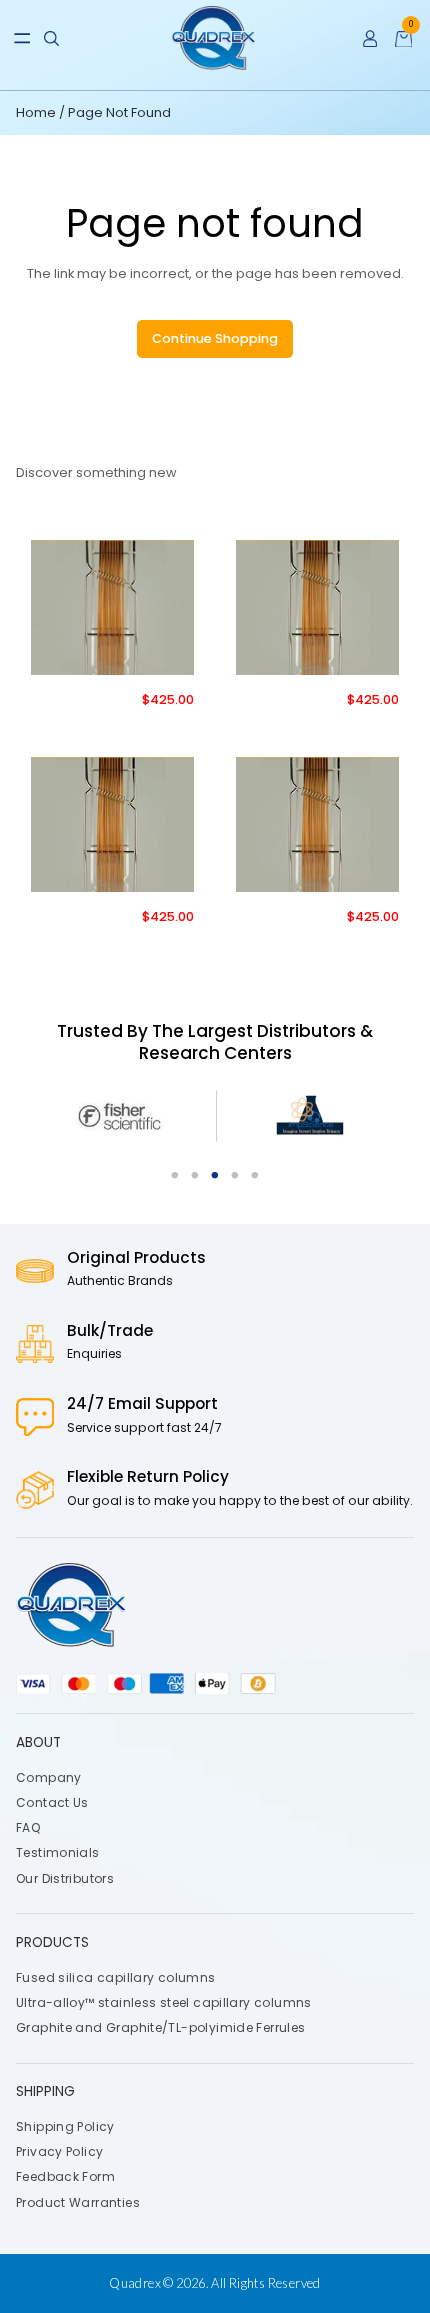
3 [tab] (215, 1176)
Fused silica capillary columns (116, 1977)
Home (37, 112)
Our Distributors (65, 1878)
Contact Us (52, 1802)
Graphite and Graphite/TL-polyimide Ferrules (161, 2027)
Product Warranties (78, 2202)
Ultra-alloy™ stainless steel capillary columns (164, 2002)
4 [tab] (235, 1176)
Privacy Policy (59, 2152)
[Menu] (22, 38)
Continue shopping (215, 338)
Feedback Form (65, 2177)
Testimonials (58, 1853)
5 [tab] (255, 1176)
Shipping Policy (65, 2126)
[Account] (370, 38)
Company (49, 1777)
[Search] (51, 38)
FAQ (28, 1828)
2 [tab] (195, 1176)
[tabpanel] (122, 1116)
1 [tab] (175, 1176)
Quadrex (135, 2283)
